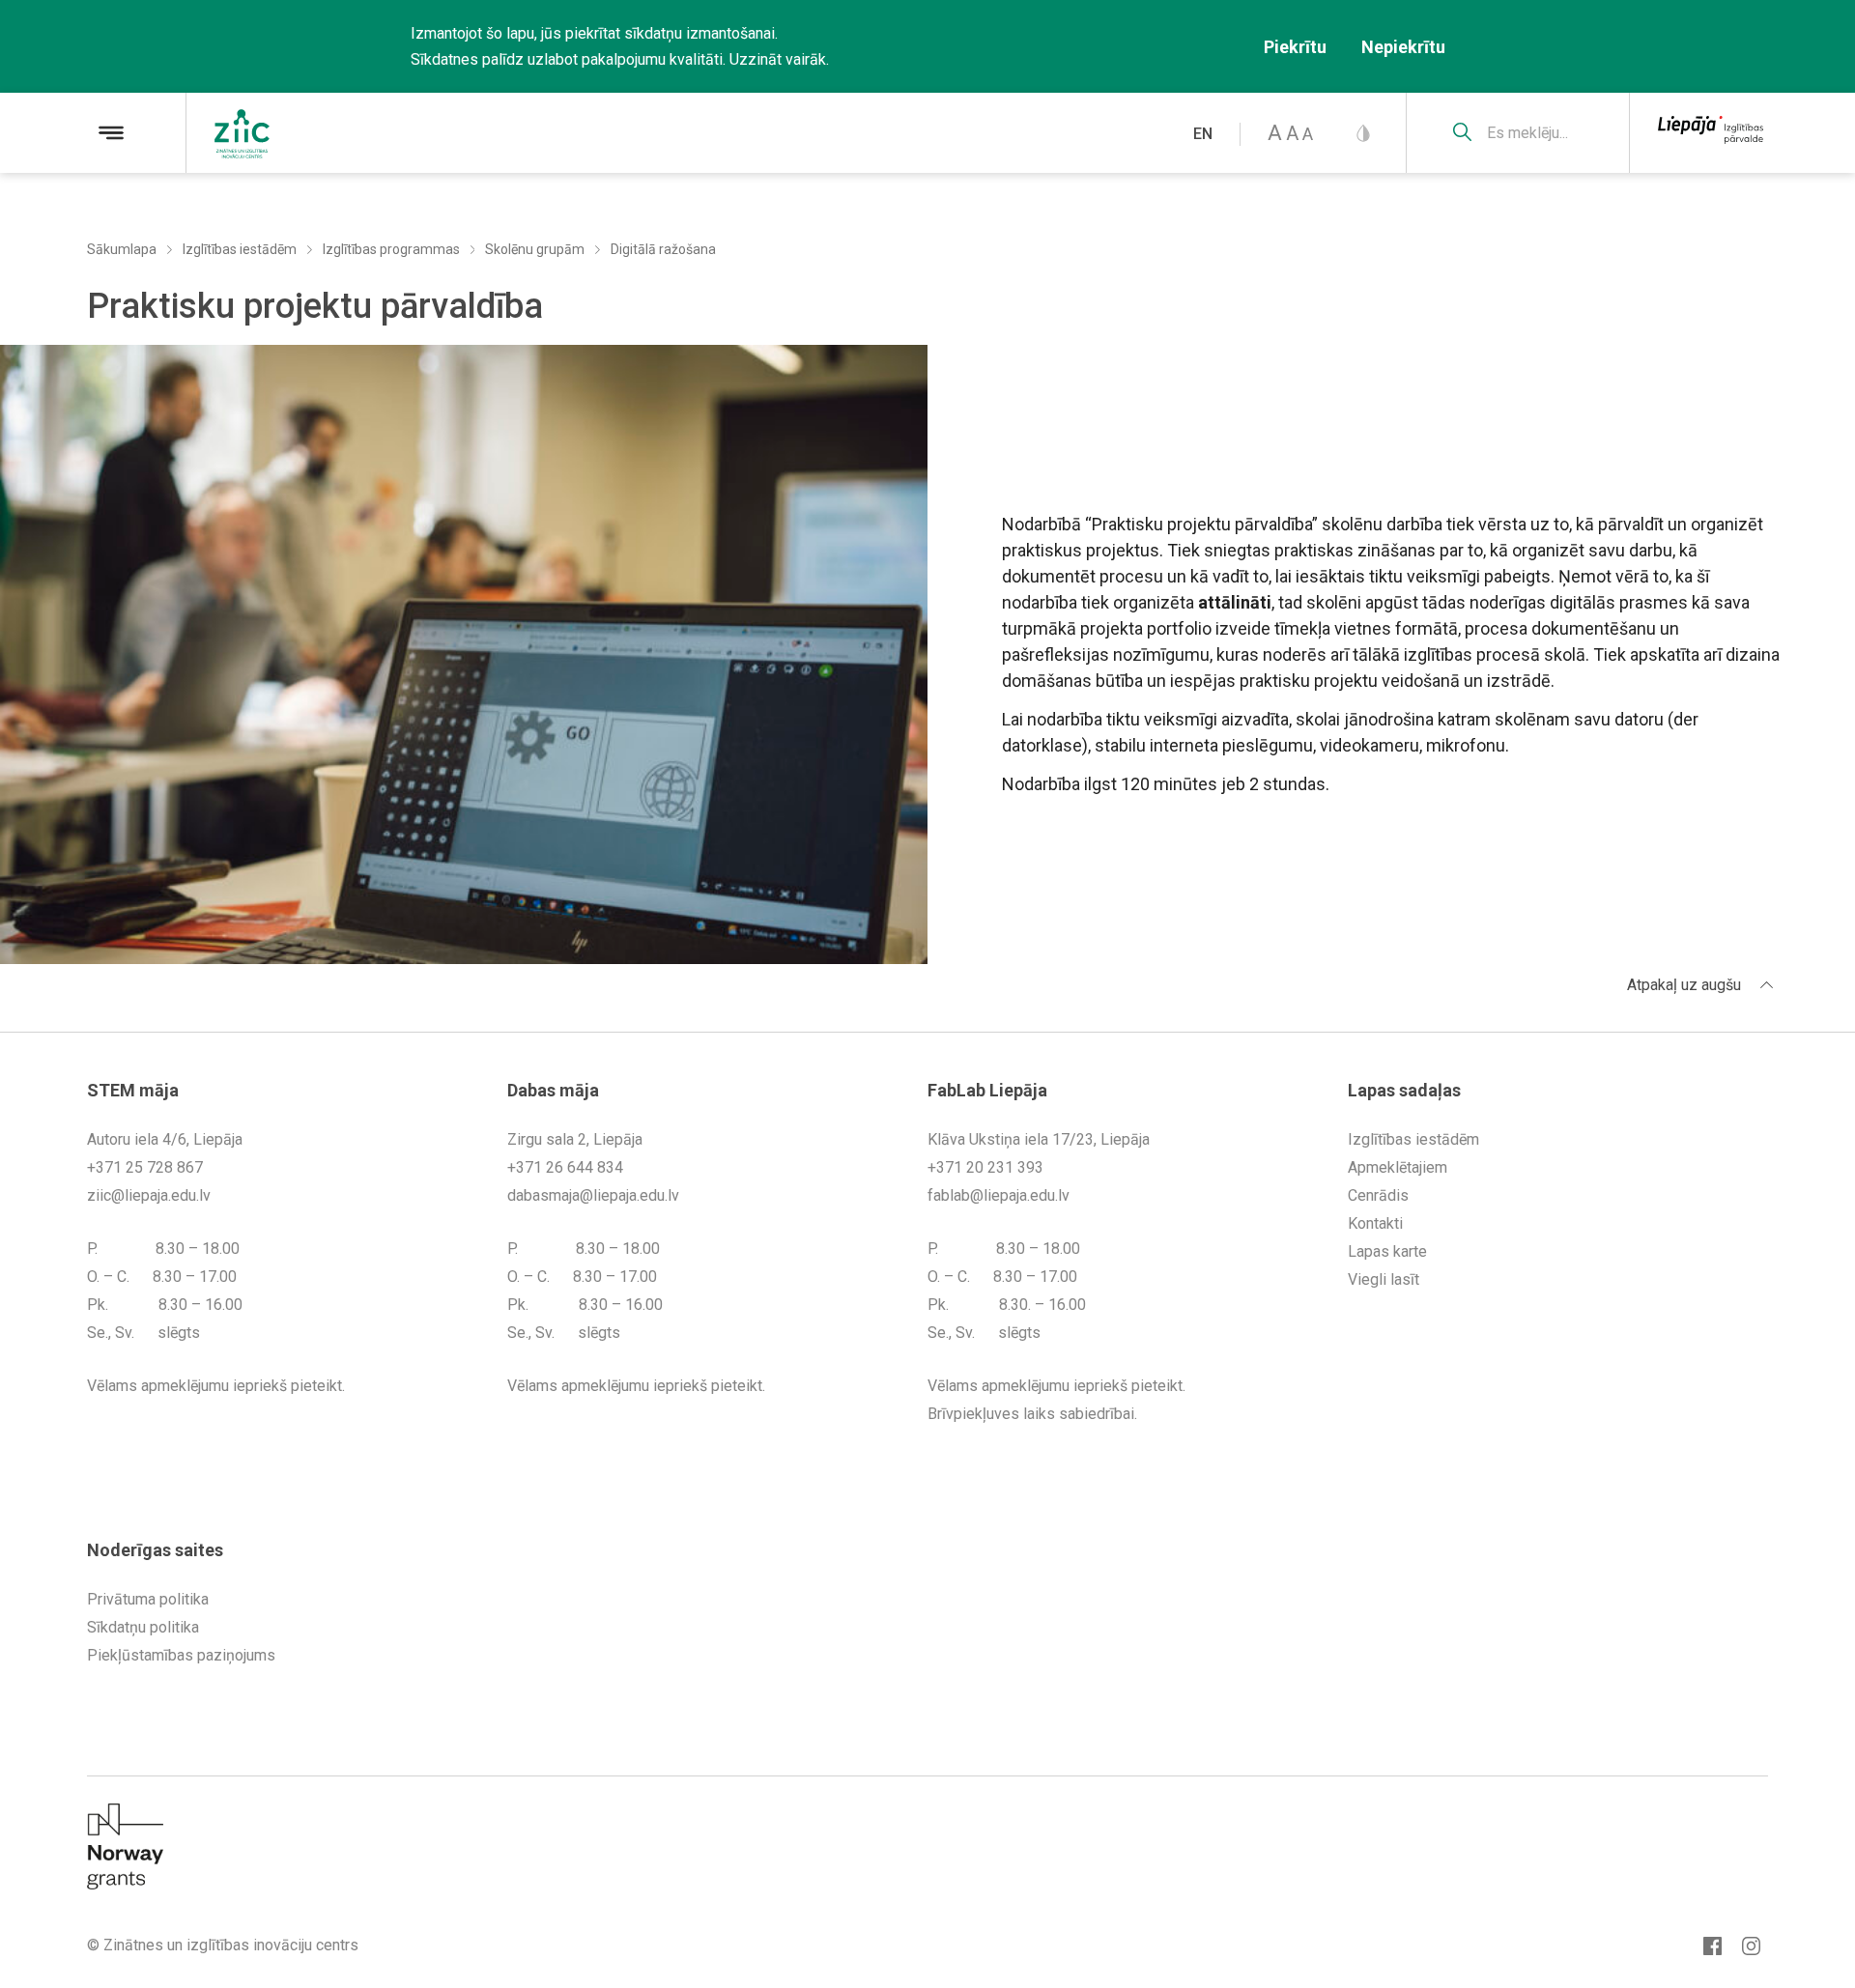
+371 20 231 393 (985, 1167)
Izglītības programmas (391, 249)
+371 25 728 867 (145, 1167)
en (1203, 134)
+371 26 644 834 (565, 1167)
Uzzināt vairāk (778, 59)
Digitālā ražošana (663, 249)
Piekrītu (1295, 47)
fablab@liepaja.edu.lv (999, 1195)
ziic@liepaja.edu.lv (149, 1195)
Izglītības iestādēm (240, 249)
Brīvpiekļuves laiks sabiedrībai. (1032, 1414)
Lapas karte (1387, 1251)
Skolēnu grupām (535, 249)
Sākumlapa (122, 249)
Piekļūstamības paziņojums (181, 1655)
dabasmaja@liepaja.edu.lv (593, 1195)
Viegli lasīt (1384, 1279)
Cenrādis (1378, 1195)
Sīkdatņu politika (143, 1627)
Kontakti (1375, 1223)
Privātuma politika (148, 1599)
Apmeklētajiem (1398, 1167)
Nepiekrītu (1403, 47)
